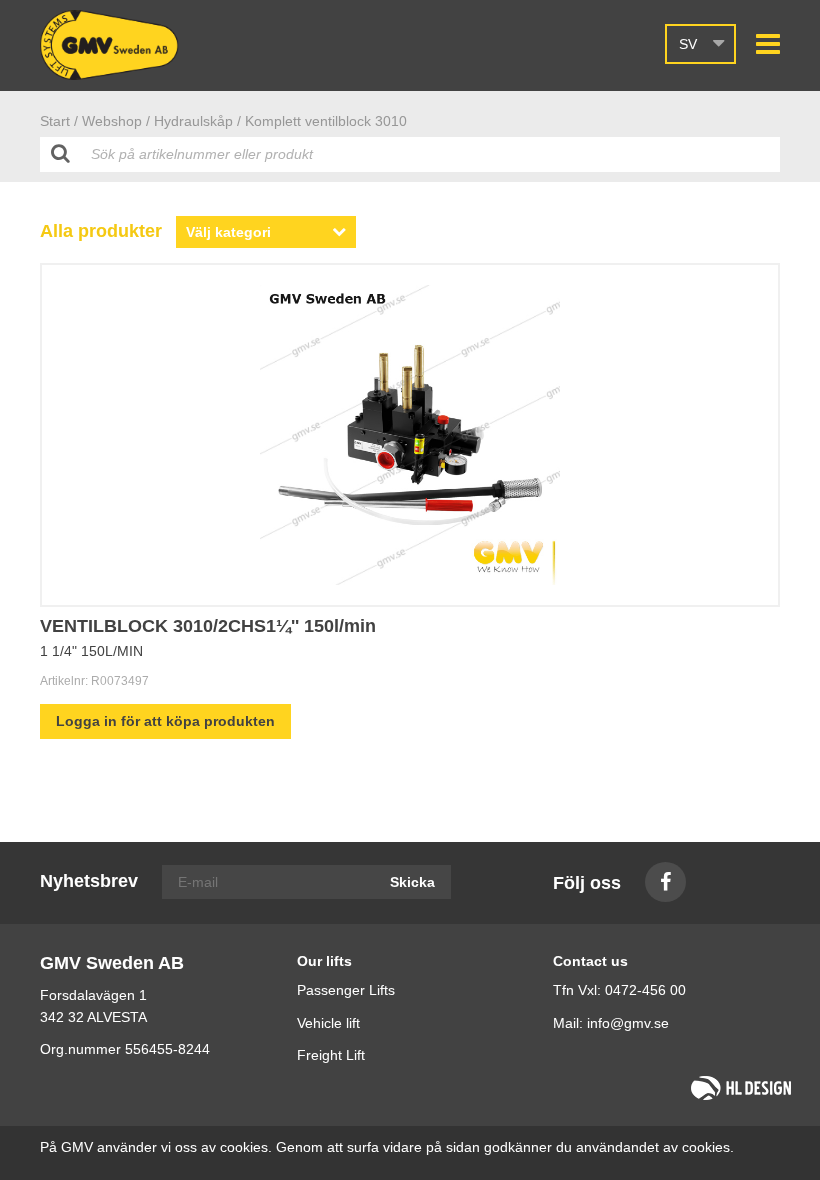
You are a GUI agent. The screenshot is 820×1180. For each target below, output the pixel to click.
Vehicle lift (328, 1023)
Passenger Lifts (346, 990)
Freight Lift (331, 1055)
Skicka (412, 882)
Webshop (112, 121)
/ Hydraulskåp (189, 121)
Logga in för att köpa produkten (165, 721)
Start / (59, 121)
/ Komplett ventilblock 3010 (322, 121)
